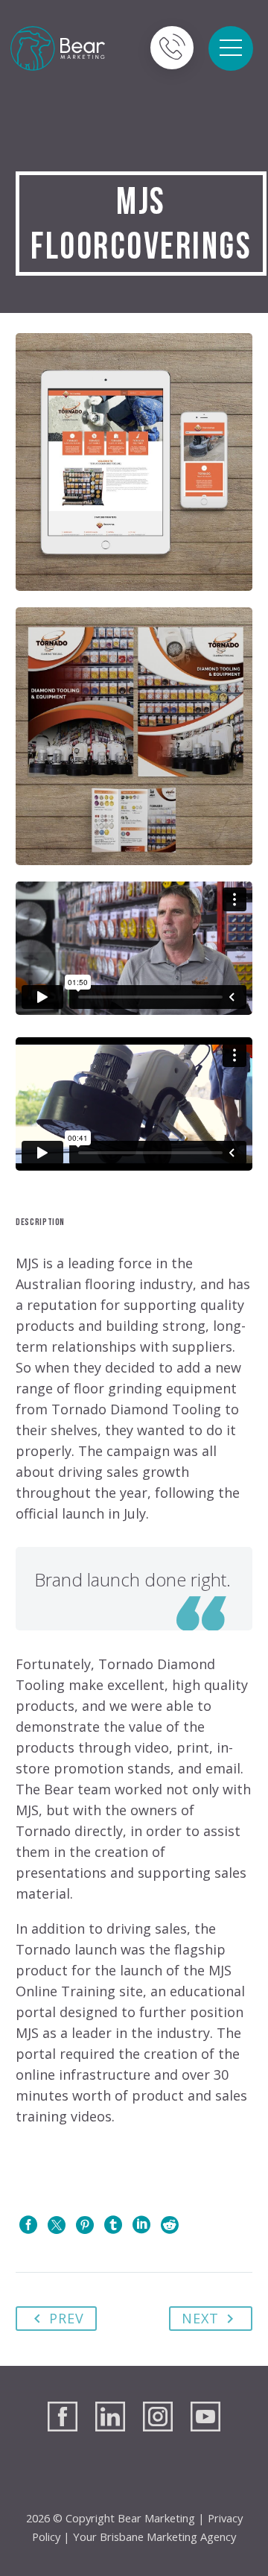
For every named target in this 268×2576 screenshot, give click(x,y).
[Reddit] (170, 2225)
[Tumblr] (113, 2225)
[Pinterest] (85, 2225)
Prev (67, 2318)
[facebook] (63, 2416)
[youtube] (205, 2416)
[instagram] (158, 2416)
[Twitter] (57, 2225)
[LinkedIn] (141, 2225)
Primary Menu (231, 48)
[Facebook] (28, 2225)
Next (200, 2318)
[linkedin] (110, 2416)
